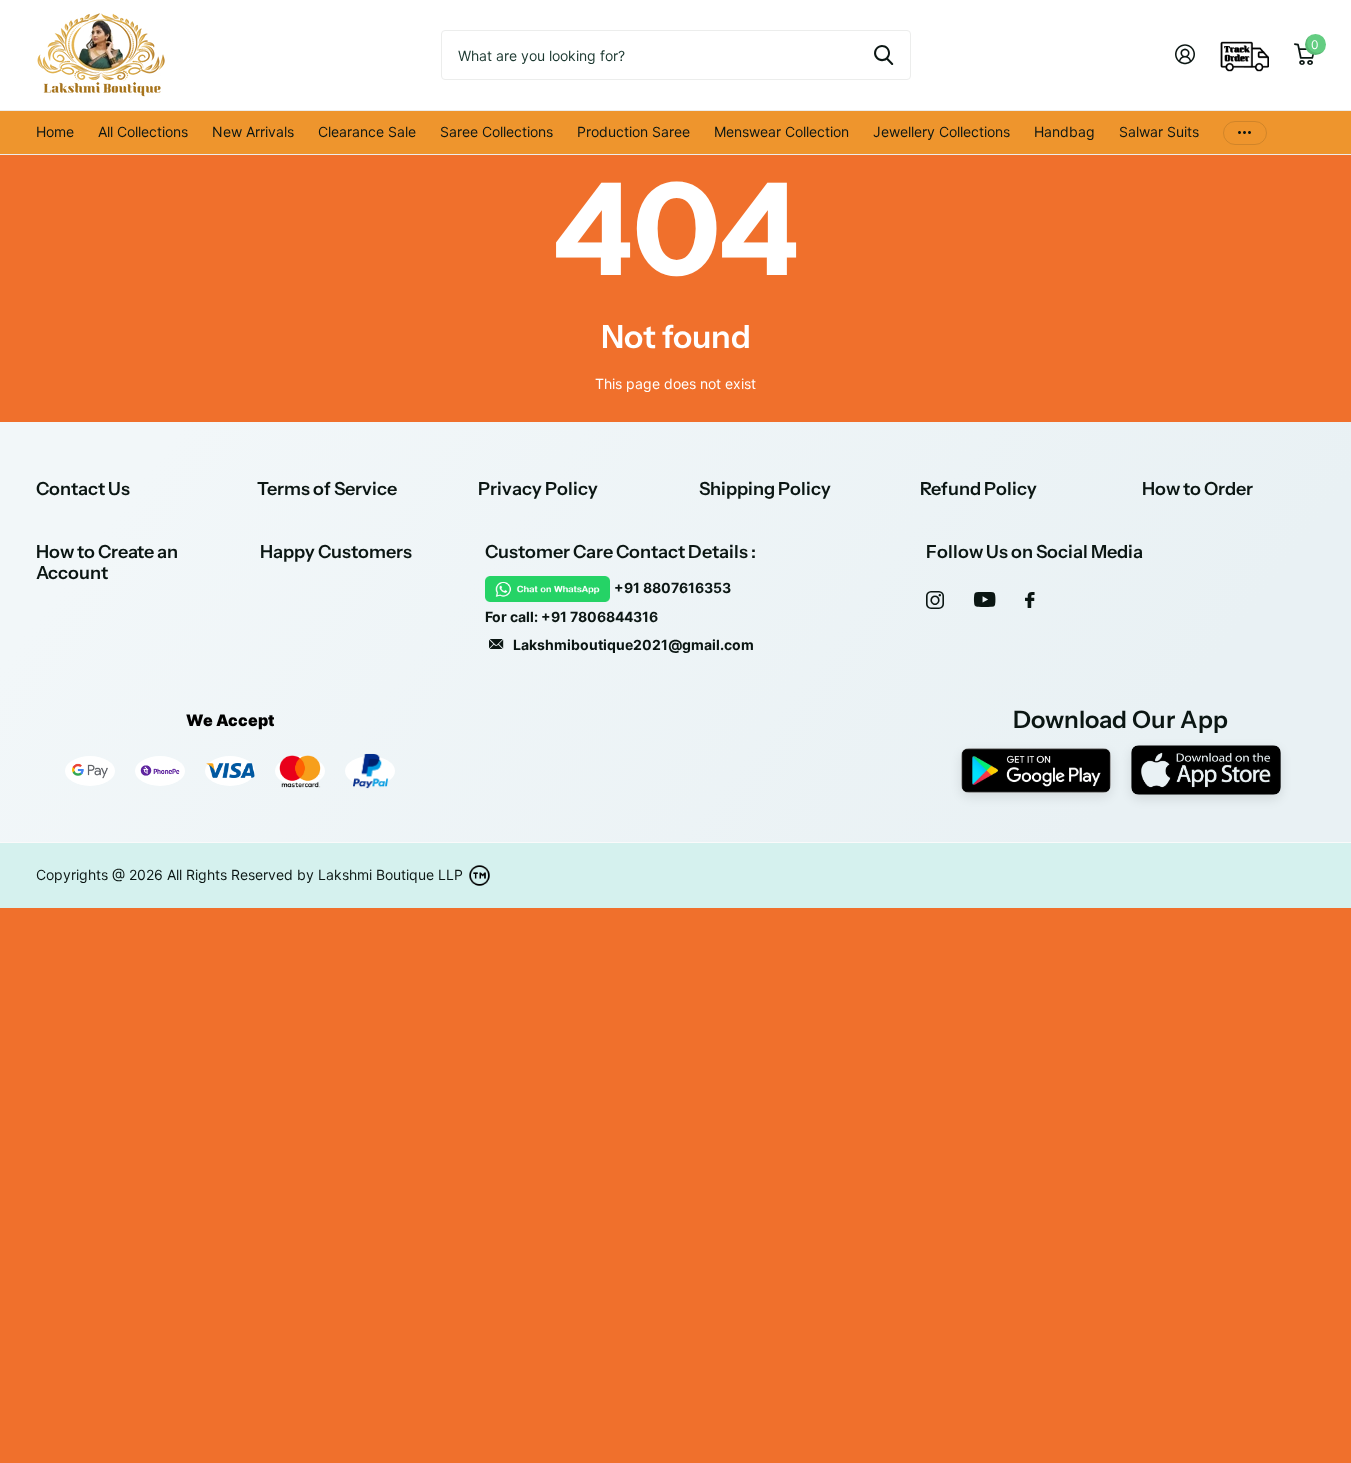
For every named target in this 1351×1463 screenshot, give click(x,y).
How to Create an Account (107, 562)
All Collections (143, 131)
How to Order (1197, 489)
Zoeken (883, 55)
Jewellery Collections (941, 131)
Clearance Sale (367, 131)
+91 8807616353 (672, 587)
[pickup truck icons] (1245, 55)
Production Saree (633, 131)
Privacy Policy (538, 489)
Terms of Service (327, 489)
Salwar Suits (1159, 131)
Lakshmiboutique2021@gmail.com (633, 644)
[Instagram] (935, 600)
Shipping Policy (765, 489)
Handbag (1064, 131)
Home (55, 131)
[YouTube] (984, 599)
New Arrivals (253, 131)
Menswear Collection (781, 131)
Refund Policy (978, 489)
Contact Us (83, 489)
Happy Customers (336, 552)
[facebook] (1030, 600)
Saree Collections (496, 131)
